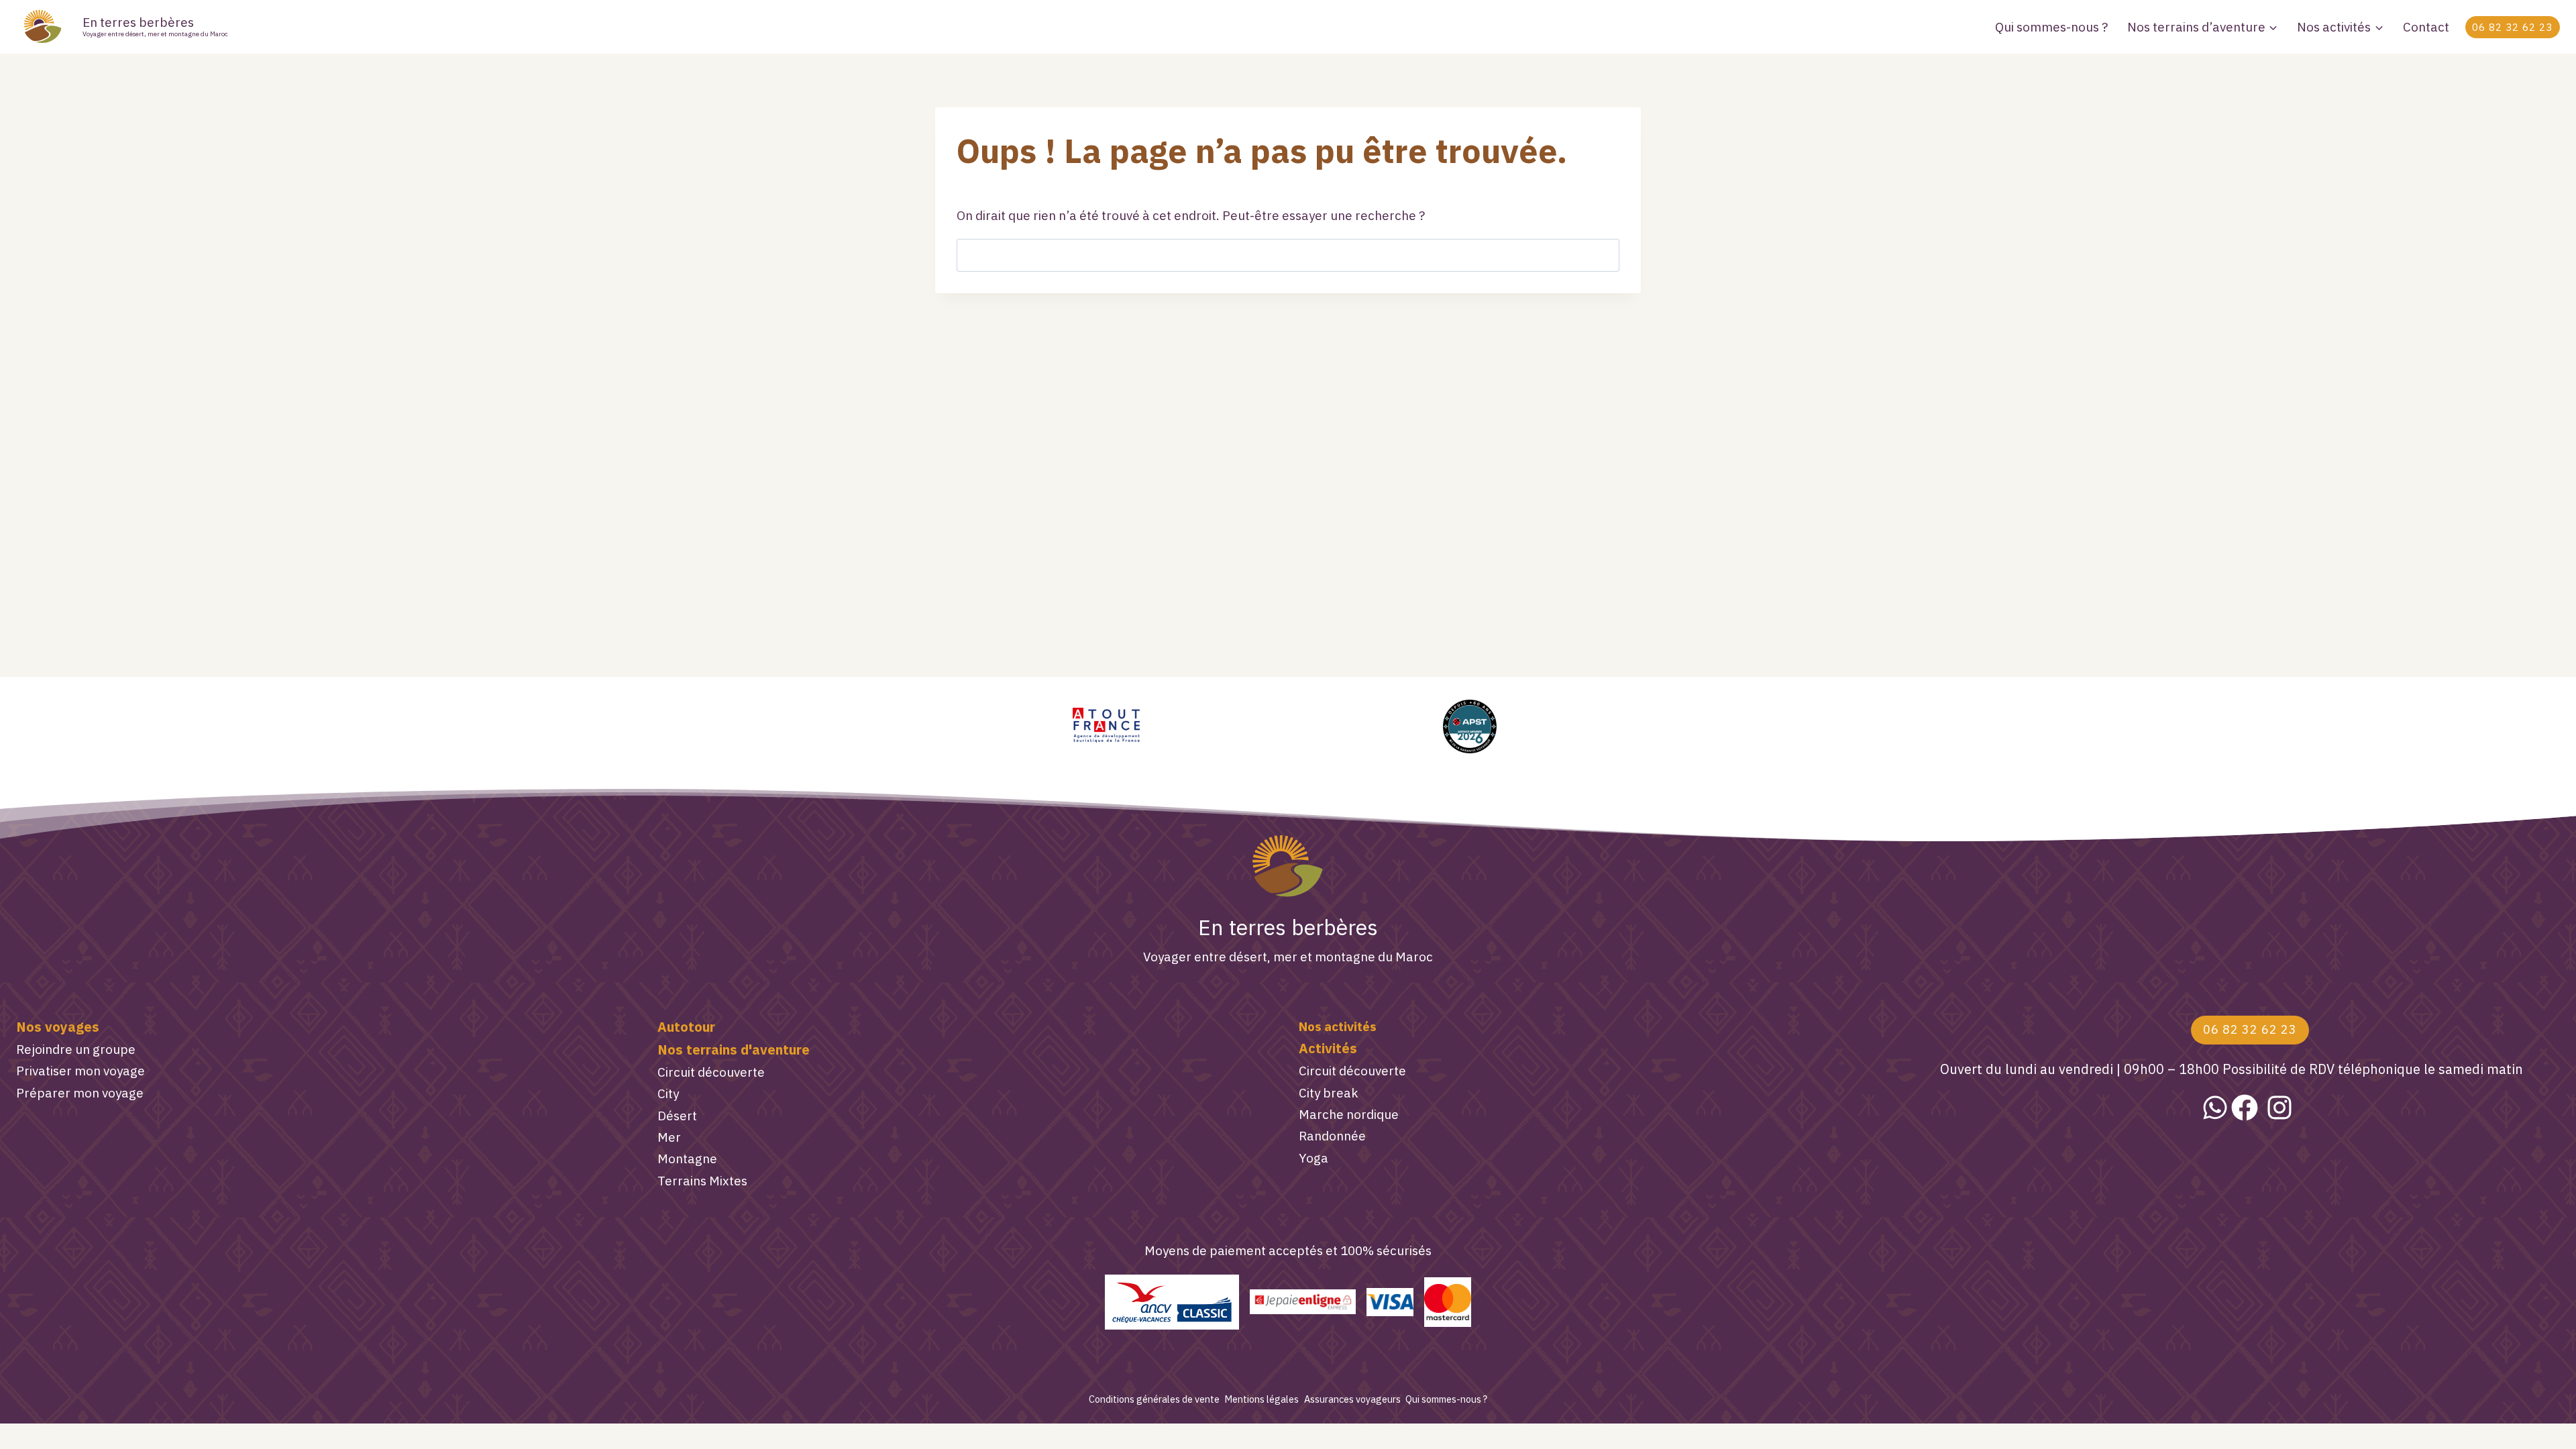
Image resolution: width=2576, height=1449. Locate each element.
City (668, 1093)
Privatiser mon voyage (80, 1071)
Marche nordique (1349, 1114)
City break (1329, 1093)
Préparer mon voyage (80, 1093)
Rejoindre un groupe (76, 1049)
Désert (677, 1116)
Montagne (687, 1159)
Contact (2426, 27)
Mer (669, 1137)
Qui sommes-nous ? (2051, 27)
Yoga (1313, 1158)
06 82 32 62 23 (2512, 27)
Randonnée (1332, 1136)
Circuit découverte (711, 1072)
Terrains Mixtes (702, 1181)
